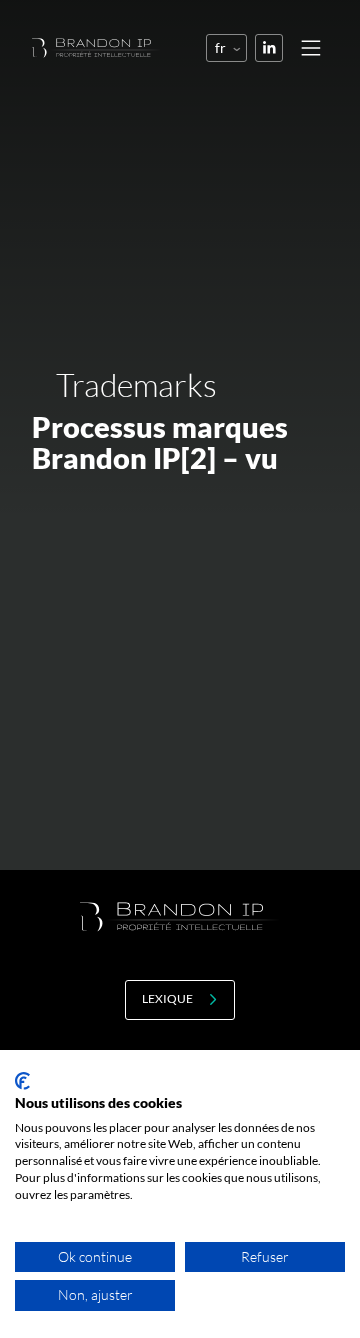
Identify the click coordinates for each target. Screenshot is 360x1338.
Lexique (167, 998)
